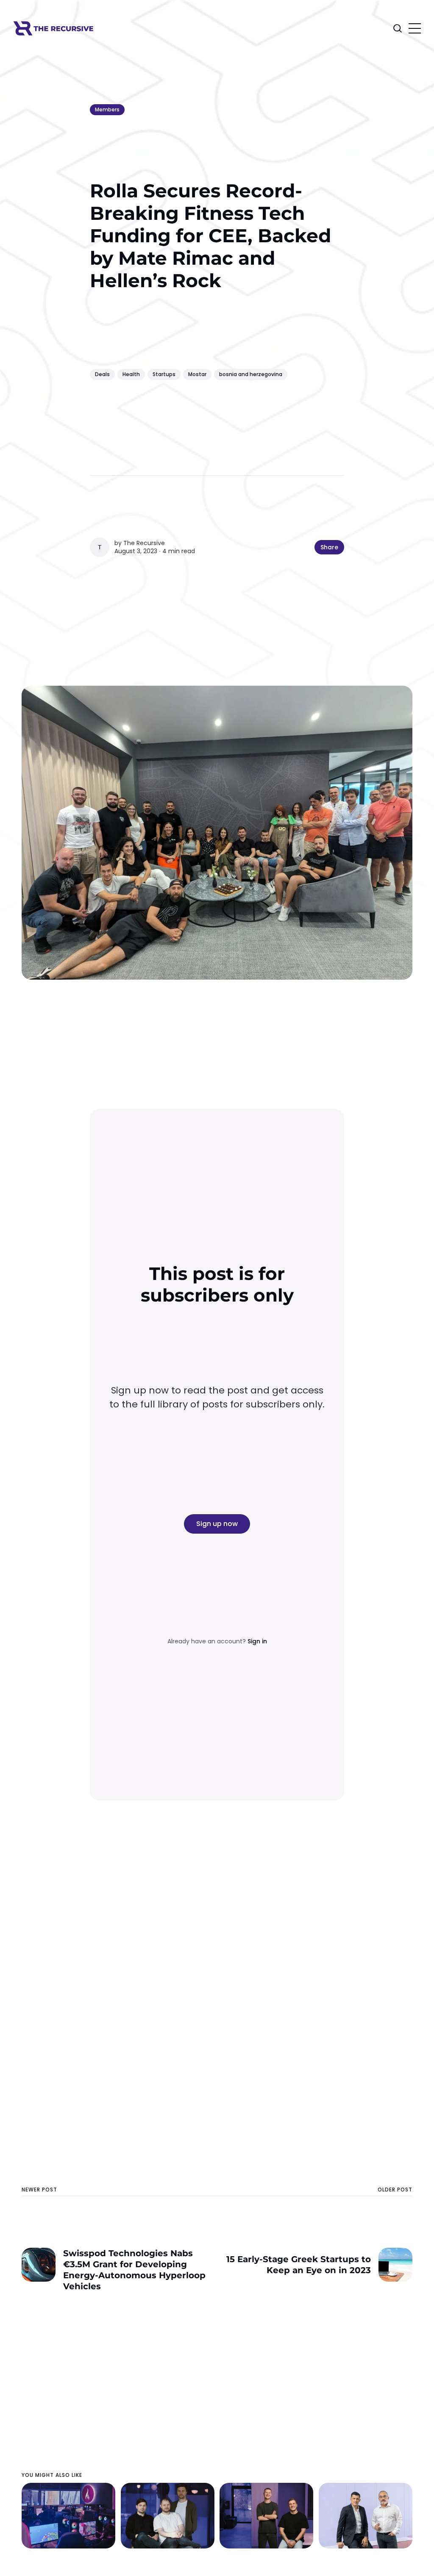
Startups (164, 374)
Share (329, 547)
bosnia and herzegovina (251, 374)
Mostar (197, 374)
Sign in (257, 1641)
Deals (102, 374)
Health (131, 374)
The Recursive (144, 543)
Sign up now (217, 1524)
